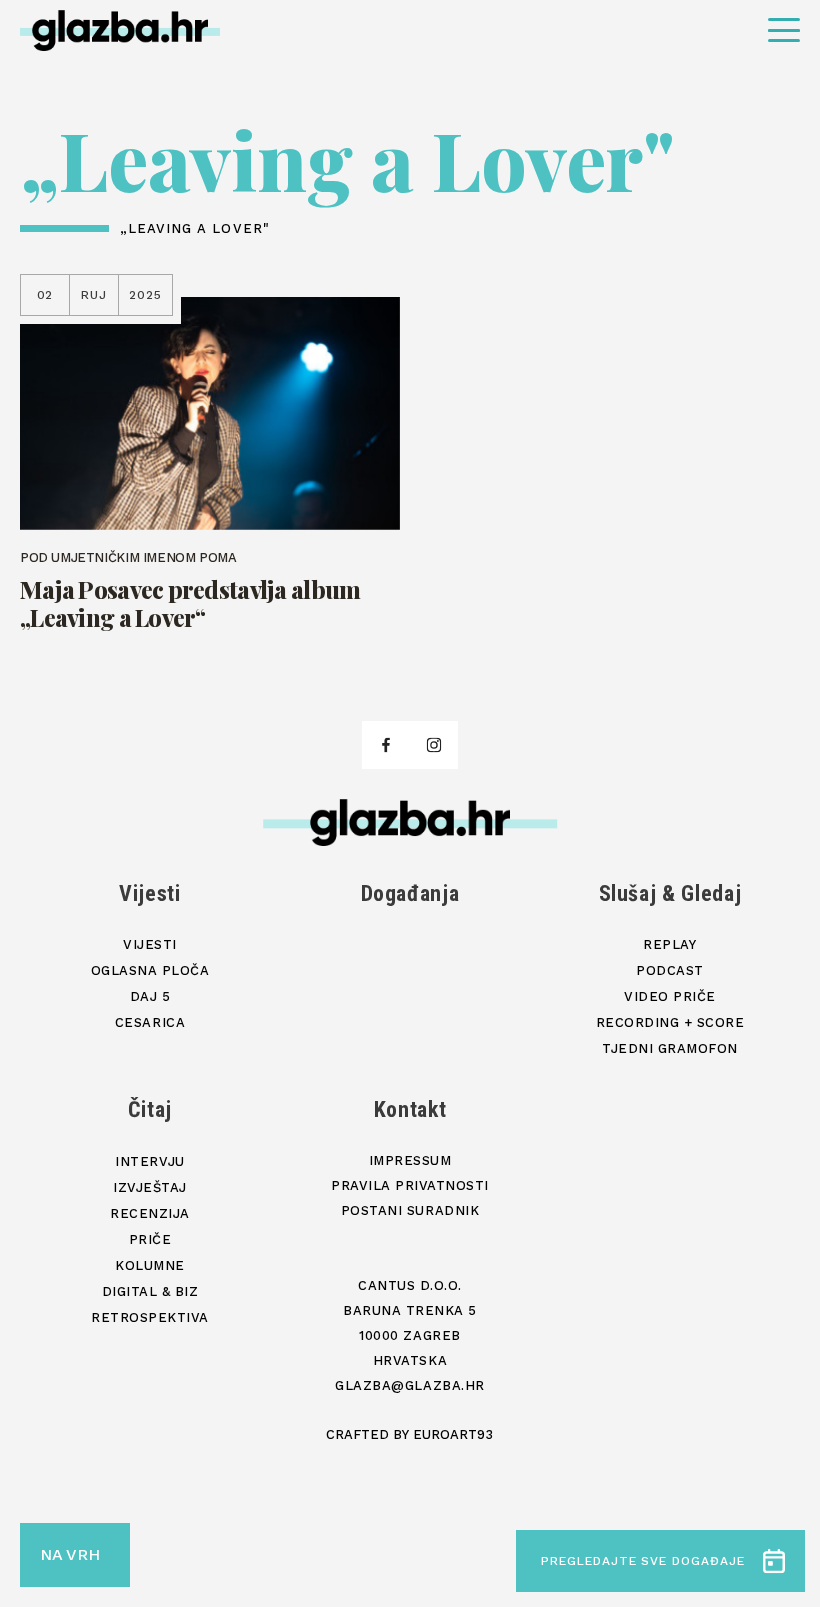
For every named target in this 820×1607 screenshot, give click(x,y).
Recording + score (670, 1022)
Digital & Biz (150, 1291)
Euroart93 (453, 1434)
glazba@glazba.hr (409, 1385)
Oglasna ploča (150, 970)
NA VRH (70, 1554)
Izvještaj (150, 1187)
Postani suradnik (410, 1210)
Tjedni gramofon (670, 1048)
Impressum (410, 1160)
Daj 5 (150, 996)
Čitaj (150, 1109)
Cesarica (150, 1022)
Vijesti (150, 893)
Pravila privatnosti (410, 1185)
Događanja (410, 893)
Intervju (149, 1161)
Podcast (670, 970)
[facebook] (386, 745)
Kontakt (410, 1109)
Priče (150, 1239)
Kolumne (150, 1265)
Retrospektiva (150, 1317)
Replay (669, 944)
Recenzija (150, 1213)
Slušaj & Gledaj (670, 893)
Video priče (670, 996)
